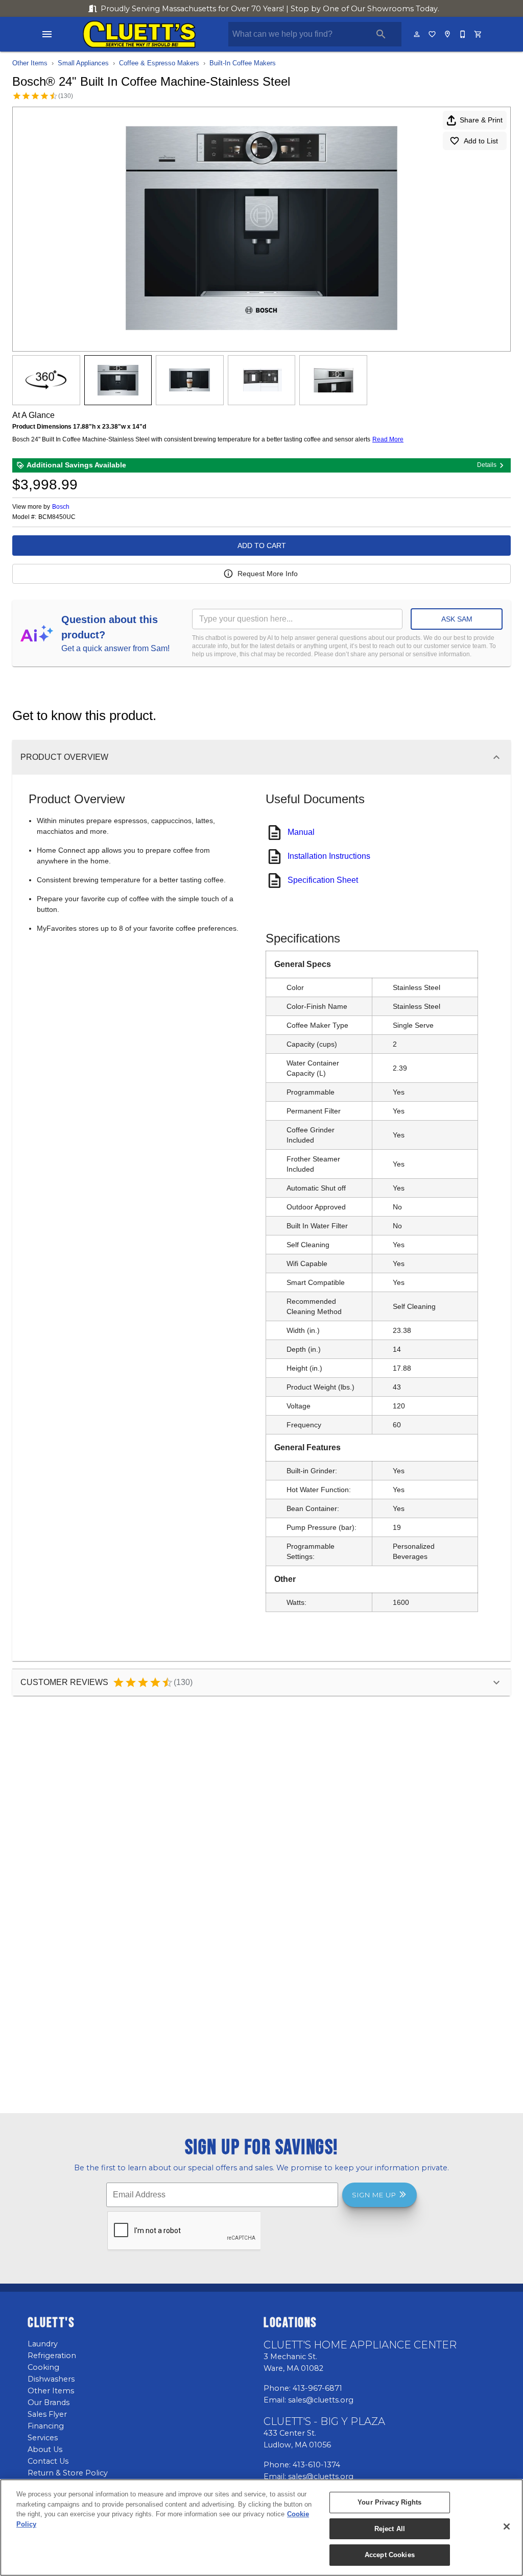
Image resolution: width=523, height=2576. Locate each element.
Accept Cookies (390, 2555)
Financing (46, 2426)
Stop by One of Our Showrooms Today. (270, 9)
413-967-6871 (317, 2388)
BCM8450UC (57, 517)
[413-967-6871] (463, 34)
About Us (45, 2449)
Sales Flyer (47, 2414)
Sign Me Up (374, 2195)
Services (43, 2438)
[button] (47, 34)
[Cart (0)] (479, 34)
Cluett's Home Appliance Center (360, 2345)
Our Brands (49, 2402)
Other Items (30, 63)
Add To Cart (262, 546)
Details (487, 465)
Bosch (61, 507)
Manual (301, 832)
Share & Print (481, 120)
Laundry (43, 2344)
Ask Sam (457, 619)
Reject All (390, 2529)
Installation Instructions (329, 856)
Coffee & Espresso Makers (159, 63)
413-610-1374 (316, 2465)
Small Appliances (83, 63)
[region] (261, 2528)
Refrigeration (52, 2356)
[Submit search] (381, 34)
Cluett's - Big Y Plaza (324, 2421)
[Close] (507, 2527)
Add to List (481, 141)
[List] (433, 34)
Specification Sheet (323, 880)
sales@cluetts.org (321, 2400)
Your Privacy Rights (389, 2502)
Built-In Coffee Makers (243, 63)
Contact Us (48, 2461)
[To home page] (139, 34)
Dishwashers (51, 2379)
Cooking (43, 2367)
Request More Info (268, 574)
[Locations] (448, 34)
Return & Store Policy (68, 2473)
